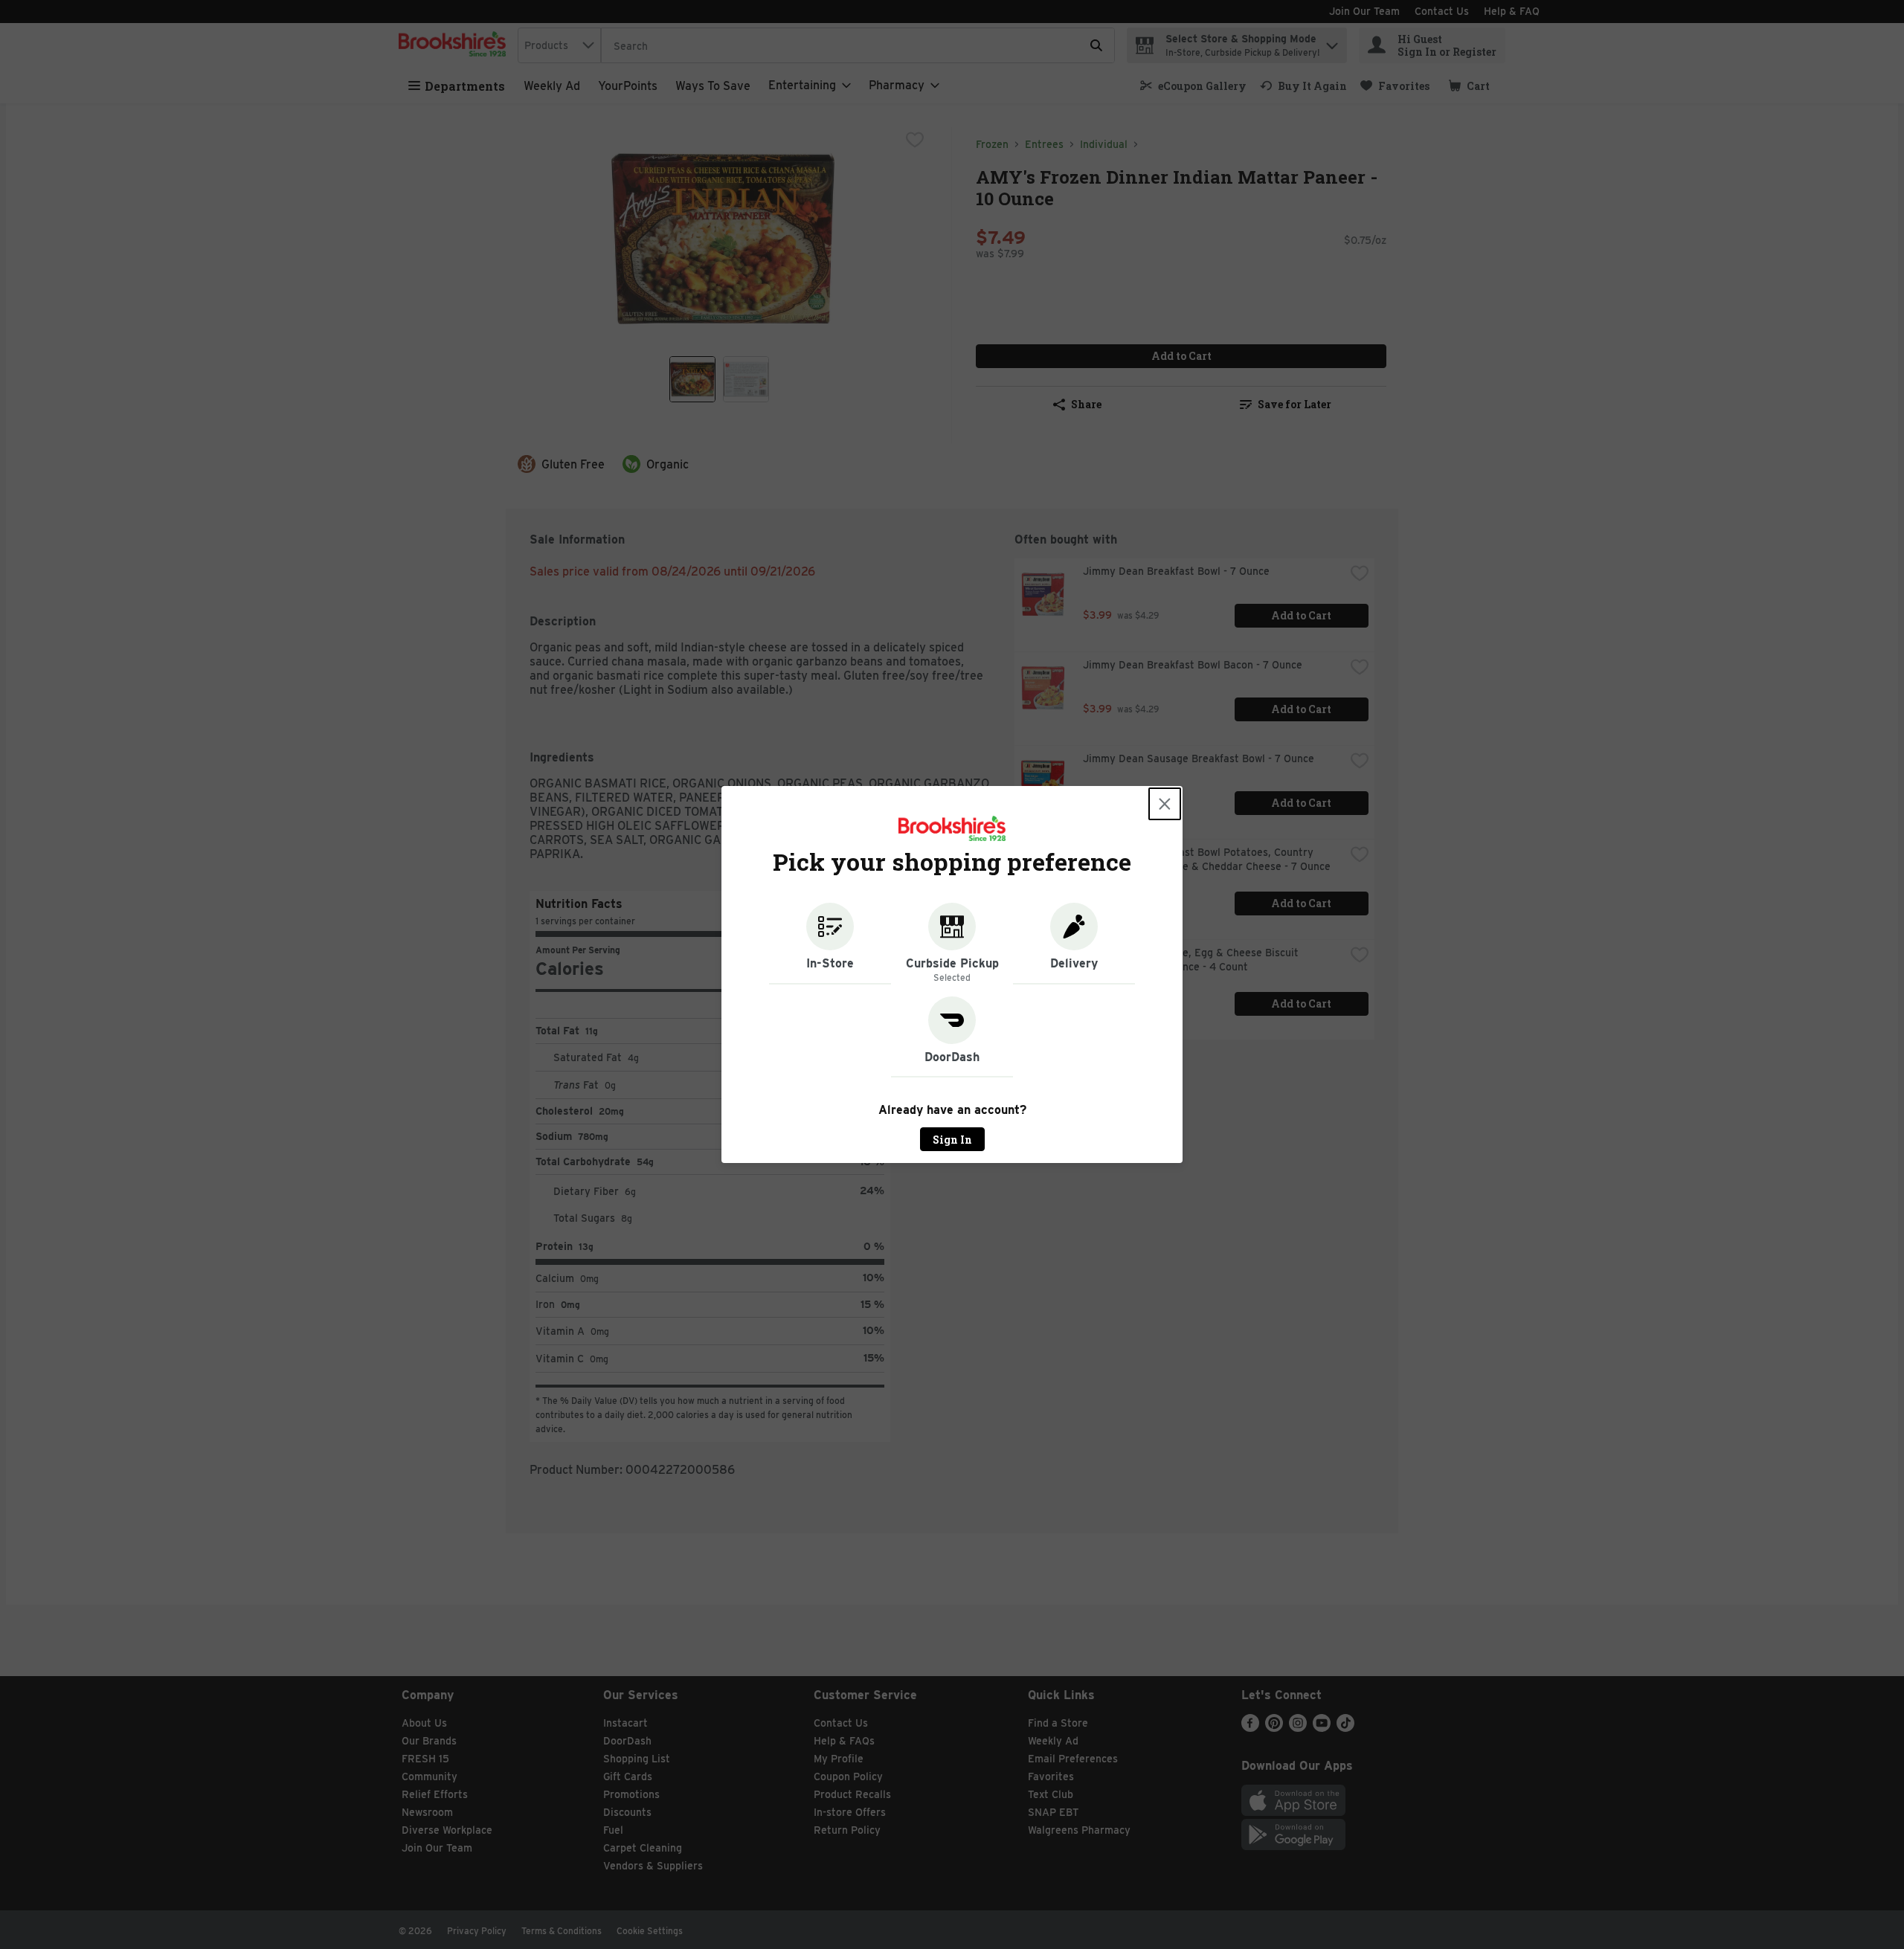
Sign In (952, 1140)
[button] (830, 944)
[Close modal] (1165, 804)
